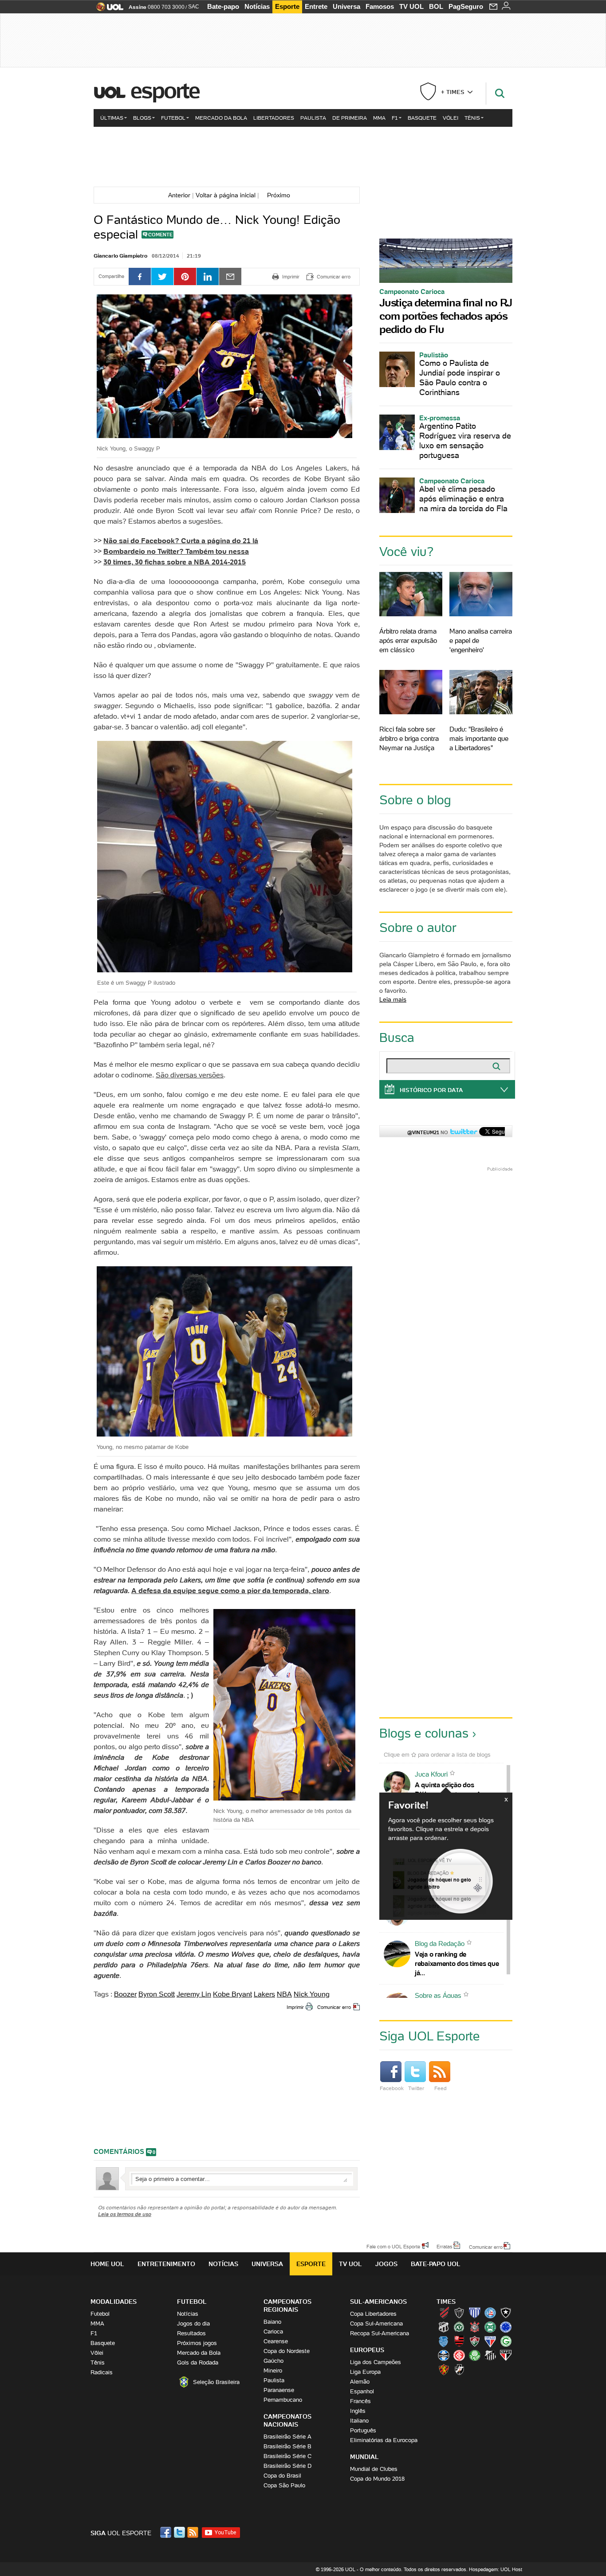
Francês (360, 2401)
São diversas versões (190, 1075)
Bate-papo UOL (436, 2264)
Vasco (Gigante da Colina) (459, 2369)
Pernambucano (283, 2400)
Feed (441, 2088)
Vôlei (451, 118)
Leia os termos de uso (125, 2214)
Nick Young (312, 1994)
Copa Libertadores (373, 2314)
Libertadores (274, 118)
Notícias (257, 6)
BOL (436, 6)
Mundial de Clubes (374, 2469)
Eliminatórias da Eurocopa (384, 2440)
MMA (379, 118)
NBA (284, 1994)
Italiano (359, 2421)
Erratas (445, 2246)
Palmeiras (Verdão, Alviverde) (475, 2355)
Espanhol (362, 2391)
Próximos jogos (197, 2343)
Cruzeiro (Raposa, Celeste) (506, 2327)
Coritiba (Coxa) (490, 2327)
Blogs (142, 118)
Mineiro (273, 2370)
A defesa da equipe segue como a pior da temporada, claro (230, 1590)
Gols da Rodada (198, 2363)
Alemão (360, 2382)
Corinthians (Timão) (475, 2327)
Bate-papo (223, 6)
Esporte (287, 6)
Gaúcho (273, 2361)
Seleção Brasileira (216, 2382)
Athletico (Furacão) (444, 2313)
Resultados (191, 2333)
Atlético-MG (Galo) (459, 2313)
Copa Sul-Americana (376, 2323)
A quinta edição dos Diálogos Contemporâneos (455, 1789)
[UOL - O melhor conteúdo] (107, 10)
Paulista (313, 118)
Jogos (386, 2264)
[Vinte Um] (303, 156)
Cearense (276, 2341)
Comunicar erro (334, 2007)
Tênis (472, 118)
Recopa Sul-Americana (380, 2333)
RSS (193, 2532)
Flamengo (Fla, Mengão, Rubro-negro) (459, 2341)
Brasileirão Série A (287, 2437)
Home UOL (107, 2264)
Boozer (125, 1994)
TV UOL (411, 6)
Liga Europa (365, 2372)
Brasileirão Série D (287, 2466)
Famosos (380, 6)
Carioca (273, 2331)
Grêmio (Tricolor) (444, 2355)
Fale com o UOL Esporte (393, 2246)
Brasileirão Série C (287, 2456)
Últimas (112, 118)
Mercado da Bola (221, 118)
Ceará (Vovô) (444, 2327)
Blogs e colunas (424, 1733)
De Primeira (350, 118)
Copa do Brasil (282, 2476)
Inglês (358, 2411)
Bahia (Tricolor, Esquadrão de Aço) (490, 2313)
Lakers (264, 1994)
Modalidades (114, 2302)
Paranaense (279, 2390)
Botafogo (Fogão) (506, 2313)
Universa (346, 6)
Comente (160, 235)
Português (363, 2430)
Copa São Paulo (284, 2485)
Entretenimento (166, 2264)
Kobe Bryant (232, 1994)
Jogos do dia (193, 2323)
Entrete (316, 6)
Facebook (392, 2088)
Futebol (173, 118)
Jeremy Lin (194, 1994)
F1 (395, 118)
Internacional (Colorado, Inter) (459, 2355)
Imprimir (295, 2007)
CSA (444, 2341)
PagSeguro (466, 6)
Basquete (422, 118)
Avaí (475, 2313)
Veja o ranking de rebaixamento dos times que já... (457, 1963)
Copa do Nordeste (287, 2351)
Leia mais (393, 999)
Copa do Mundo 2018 (377, 2479)
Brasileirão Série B (287, 2446)
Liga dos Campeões (376, 2362)
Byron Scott (157, 1994)
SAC (194, 7)
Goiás (506, 2341)
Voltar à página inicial (226, 195)
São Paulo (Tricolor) (506, 2355)
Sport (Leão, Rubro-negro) (444, 2369)
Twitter (416, 2088)
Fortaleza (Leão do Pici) (490, 2341)
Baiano (272, 2322)
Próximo (281, 195)
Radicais (102, 2372)
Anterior (177, 195)
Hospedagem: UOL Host (496, 2569)
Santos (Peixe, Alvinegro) (490, 2355)
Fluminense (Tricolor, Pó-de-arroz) (475, 2341)
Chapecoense (459, 2327)
